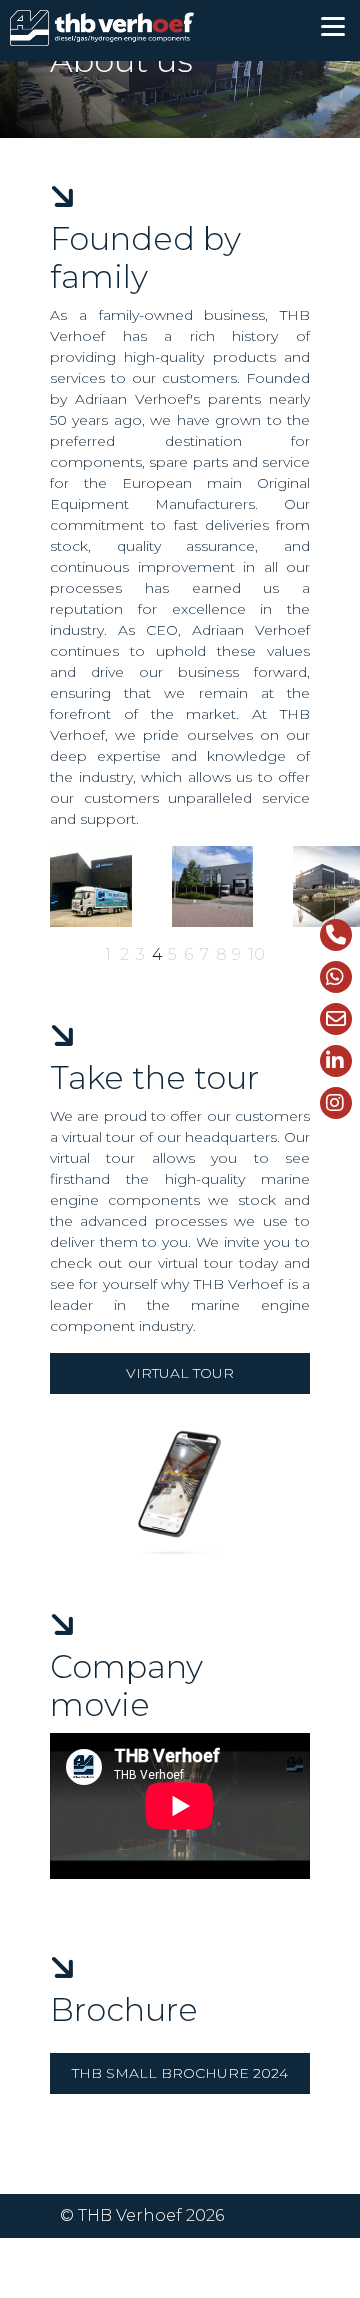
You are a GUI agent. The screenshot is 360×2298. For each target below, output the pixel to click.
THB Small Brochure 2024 (180, 2073)
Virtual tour (180, 1373)
